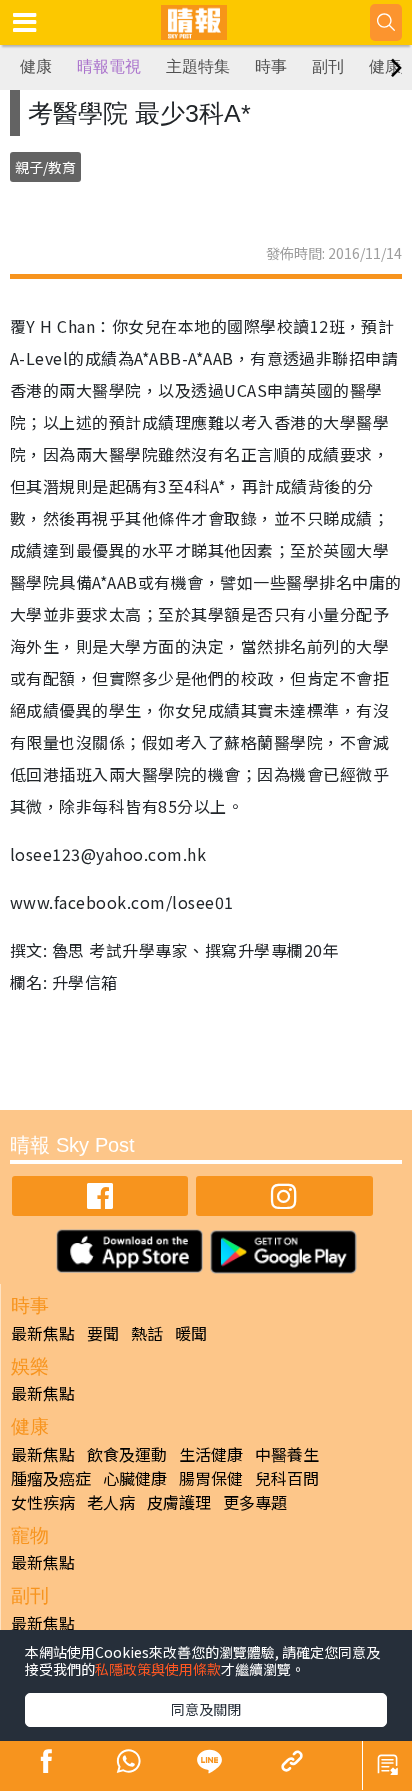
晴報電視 (109, 66)
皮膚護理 (179, 1502)
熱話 (147, 1333)
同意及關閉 (206, 1709)
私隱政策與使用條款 (158, 1669)
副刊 (328, 66)
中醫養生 (287, 1454)
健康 (36, 66)
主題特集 (198, 66)
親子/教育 (45, 167)
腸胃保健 (211, 1478)
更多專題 (255, 1502)
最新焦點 (43, 1333)
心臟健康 (135, 1478)
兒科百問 (287, 1478)
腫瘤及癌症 (51, 1478)
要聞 (103, 1333)
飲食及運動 (127, 1454)
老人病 (111, 1502)
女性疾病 (43, 1502)
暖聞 (191, 1333)
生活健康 (211, 1454)
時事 (271, 66)
